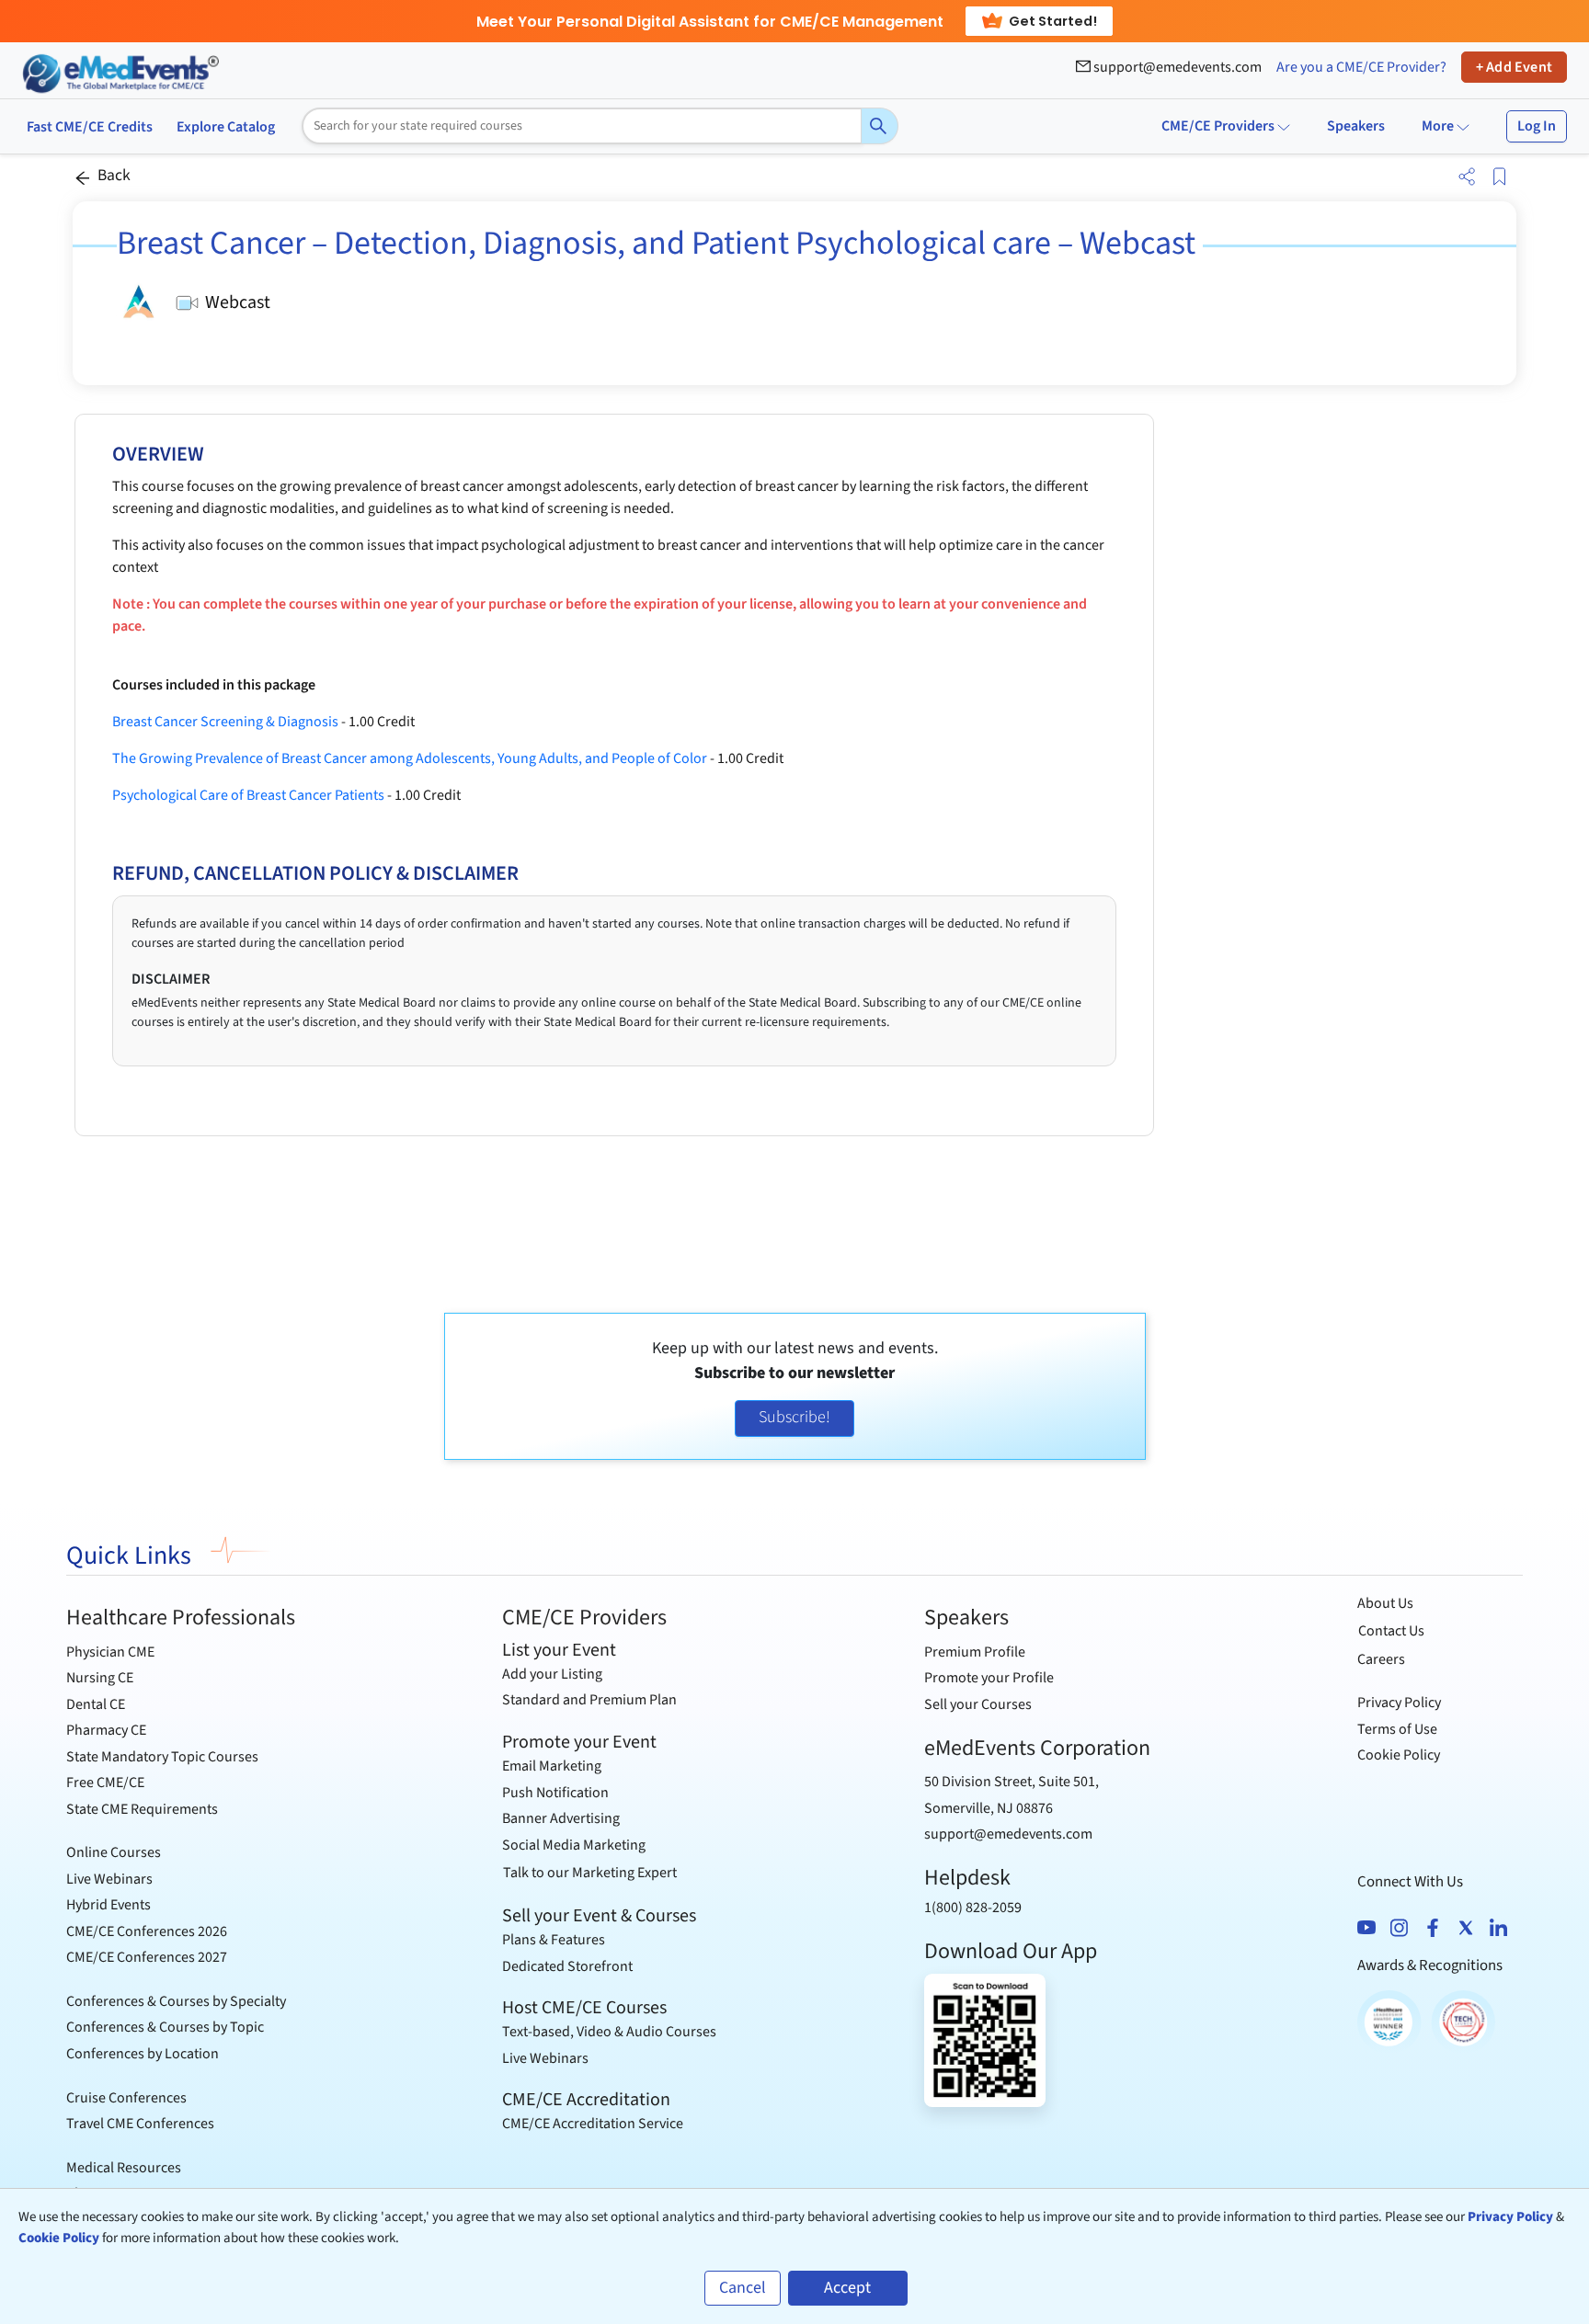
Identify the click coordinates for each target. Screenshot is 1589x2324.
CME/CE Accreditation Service (593, 2124)
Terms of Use (1397, 1729)
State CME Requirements (142, 1809)
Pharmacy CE (106, 1730)
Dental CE (96, 1704)
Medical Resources (124, 2168)
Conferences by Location (143, 2054)
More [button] (1439, 126)
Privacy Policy (1399, 1703)
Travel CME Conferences (140, 2124)
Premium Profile (975, 1652)
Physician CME (110, 1652)
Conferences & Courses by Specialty (176, 2001)
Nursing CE (100, 1678)
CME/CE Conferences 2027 (147, 1957)
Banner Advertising (561, 1818)
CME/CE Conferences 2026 (147, 1931)
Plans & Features (554, 1940)
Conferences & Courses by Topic (165, 2027)
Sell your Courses (978, 1704)
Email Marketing (552, 1766)
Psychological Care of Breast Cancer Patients (248, 795)
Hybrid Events (109, 1905)
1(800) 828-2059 (973, 1908)
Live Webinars (109, 1879)
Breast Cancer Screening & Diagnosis (225, 722)
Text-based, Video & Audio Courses (609, 2032)
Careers (1381, 1659)
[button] (1463, 177)
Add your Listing (552, 1674)
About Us (1385, 1603)
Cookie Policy (1399, 1755)
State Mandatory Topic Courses (162, 1757)
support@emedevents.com (1176, 67)
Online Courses (114, 1852)
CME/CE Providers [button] (1218, 126)
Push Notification (555, 1793)
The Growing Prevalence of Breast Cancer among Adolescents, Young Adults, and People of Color (410, 758)
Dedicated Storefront (567, 1966)
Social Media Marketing (574, 1845)
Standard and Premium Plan (589, 1700)
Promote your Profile (989, 1678)
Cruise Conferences (126, 2098)
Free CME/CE (105, 1783)
